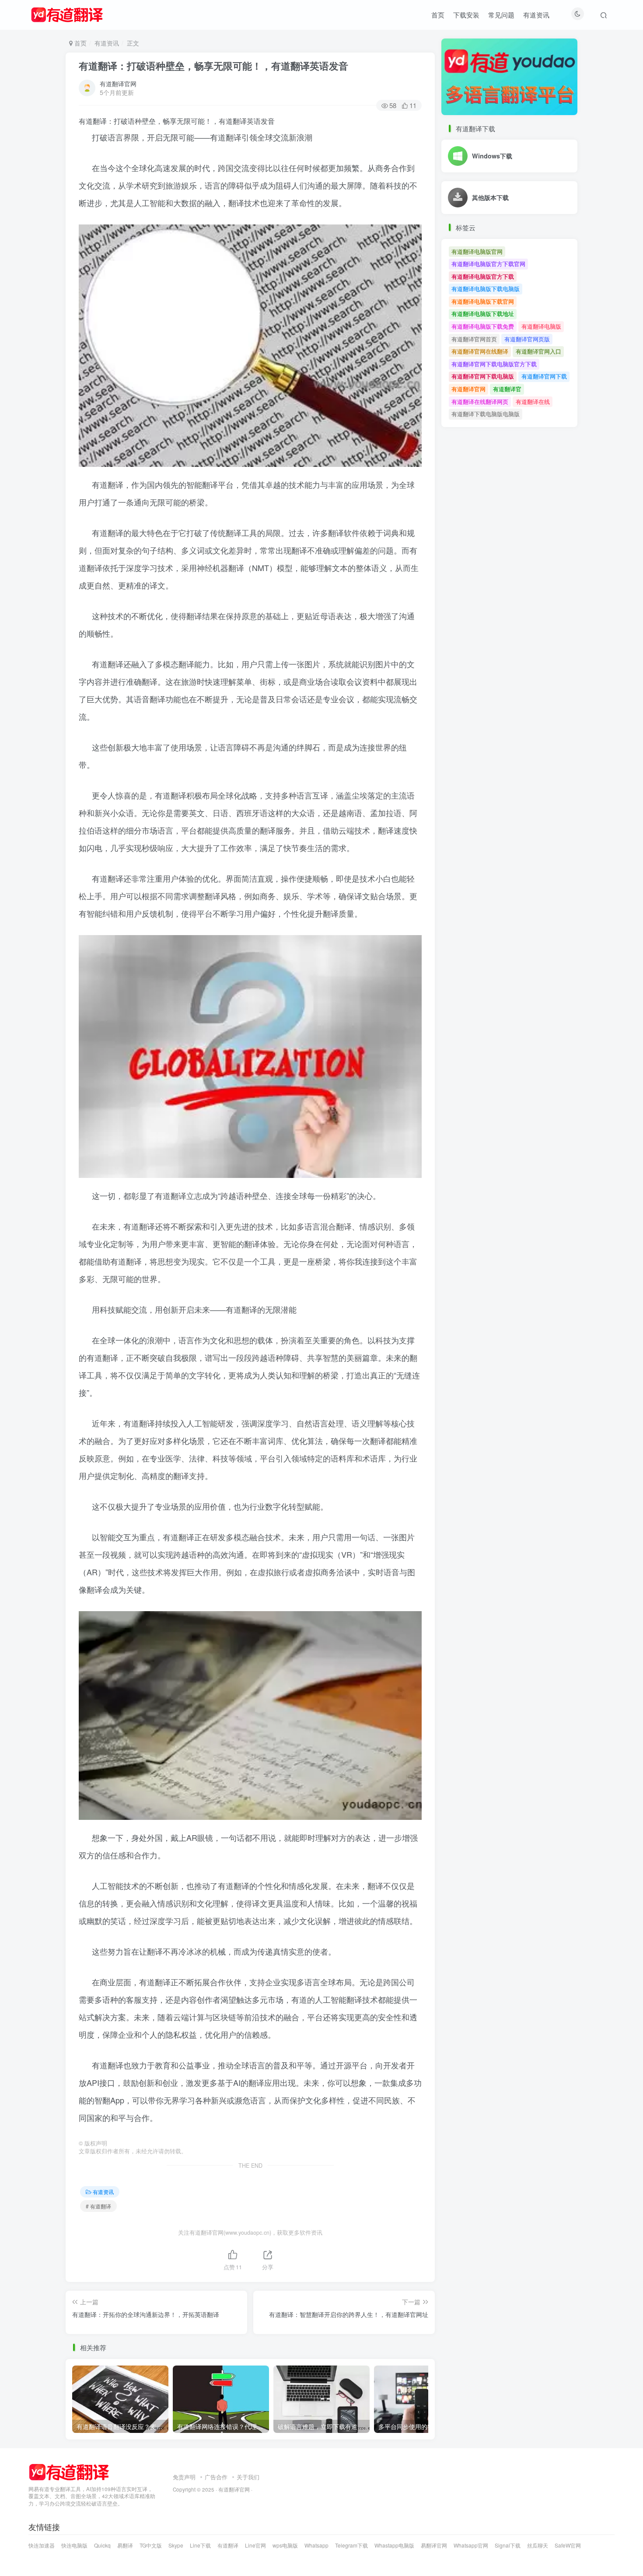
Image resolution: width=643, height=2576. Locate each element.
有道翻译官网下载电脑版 (483, 376)
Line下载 (200, 2545)
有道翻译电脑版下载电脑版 (486, 289)
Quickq (102, 2545)
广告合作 (216, 2477)
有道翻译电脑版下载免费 (483, 326)
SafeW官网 (568, 2545)
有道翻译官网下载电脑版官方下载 (494, 364)
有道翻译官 (507, 389)
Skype (176, 2545)
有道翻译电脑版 (541, 326)
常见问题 (501, 15)
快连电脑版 (74, 2545)
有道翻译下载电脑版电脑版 (486, 414)
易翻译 (125, 2545)
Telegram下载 (351, 2545)
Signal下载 (508, 2545)
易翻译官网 (434, 2545)
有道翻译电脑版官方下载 (483, 276)
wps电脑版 (285, 2545)
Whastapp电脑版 (394, 2545)
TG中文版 (151, 2545)
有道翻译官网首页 (474, 339)
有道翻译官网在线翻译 (480, 351)
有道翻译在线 (533, 401)
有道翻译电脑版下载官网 (483, 301)
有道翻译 (228, 2545)
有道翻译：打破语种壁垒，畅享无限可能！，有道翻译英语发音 (213, 66)
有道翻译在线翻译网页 (480, 401)
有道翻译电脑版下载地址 (483, 314)
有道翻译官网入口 (538, 351)
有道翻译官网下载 (544, 376)
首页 (438, 15)
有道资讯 (536, 15)
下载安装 (466, 15)
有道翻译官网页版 (527, 339)
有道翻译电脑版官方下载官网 (488, 264)
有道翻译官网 (118, 84)
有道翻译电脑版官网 (477, 251)
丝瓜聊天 (538, 2545)
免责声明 (184, 2477)
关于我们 (248, 2477)
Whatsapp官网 (471, 2545)
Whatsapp (316, 2545)
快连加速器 (42, 2545)
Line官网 (255, 2545)
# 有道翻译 (98, 2206)
